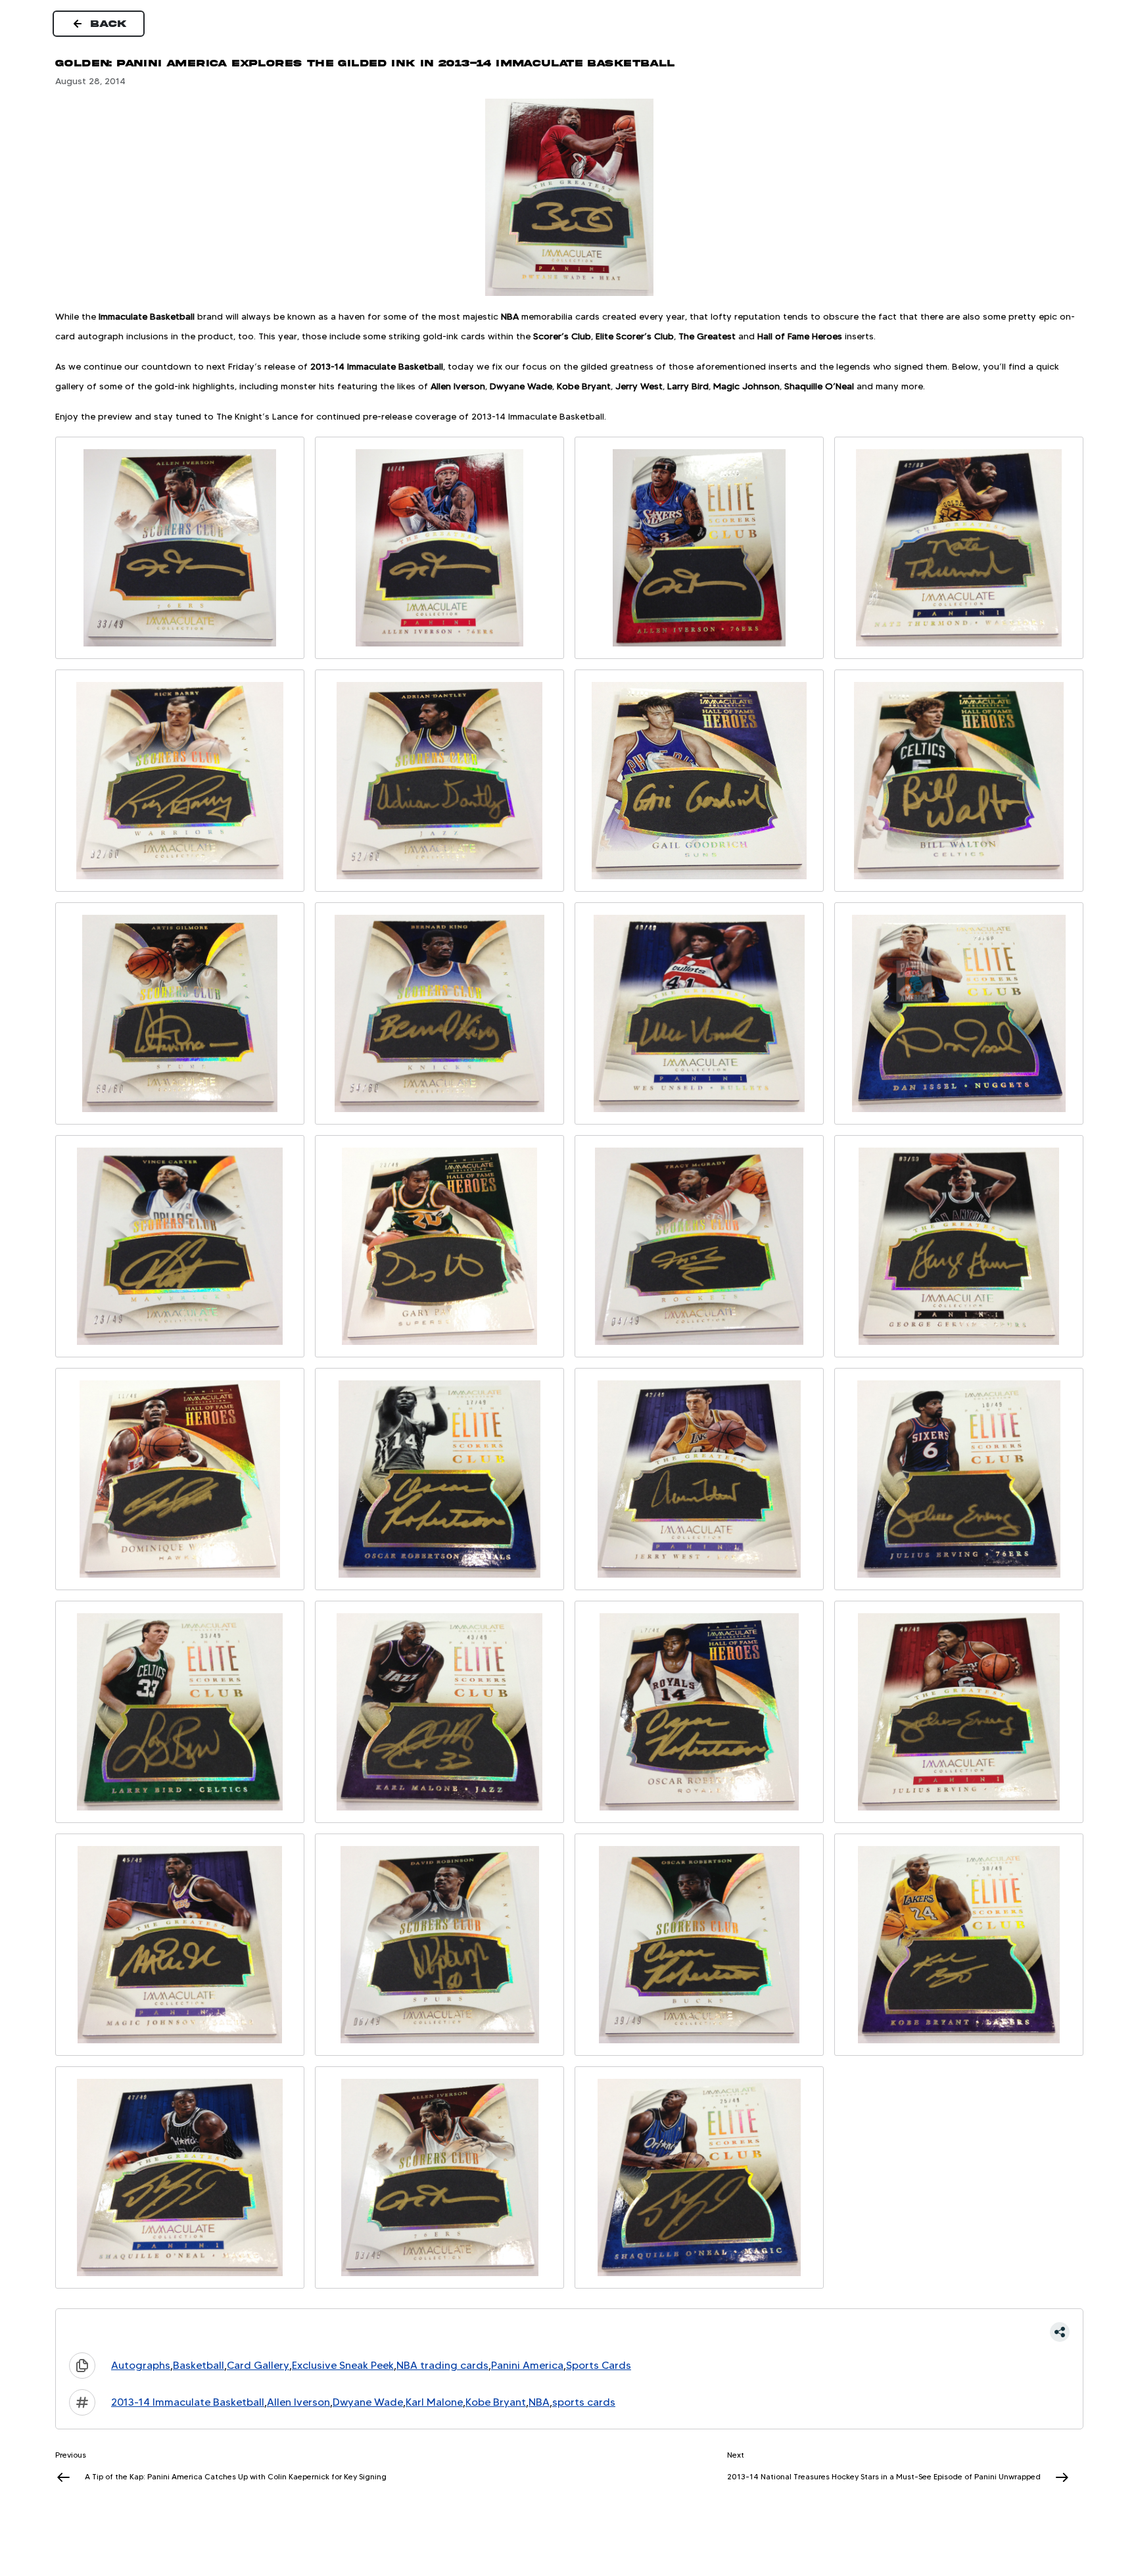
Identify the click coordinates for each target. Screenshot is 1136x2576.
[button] (569, 2332)
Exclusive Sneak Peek (343, 2365)
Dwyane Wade (368, 2402)
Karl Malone (434, 2402)
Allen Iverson (298, 2402)
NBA (539, 2402)
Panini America (527, 2365)
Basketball (199, 2365)
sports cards (584, 2402)
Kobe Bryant (496, 2402)
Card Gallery (258, 2365)
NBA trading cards (442, 2365)
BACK (109, 24)
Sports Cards (599, 2365)
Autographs (141, 2365)
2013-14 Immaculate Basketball (188, 2402)
